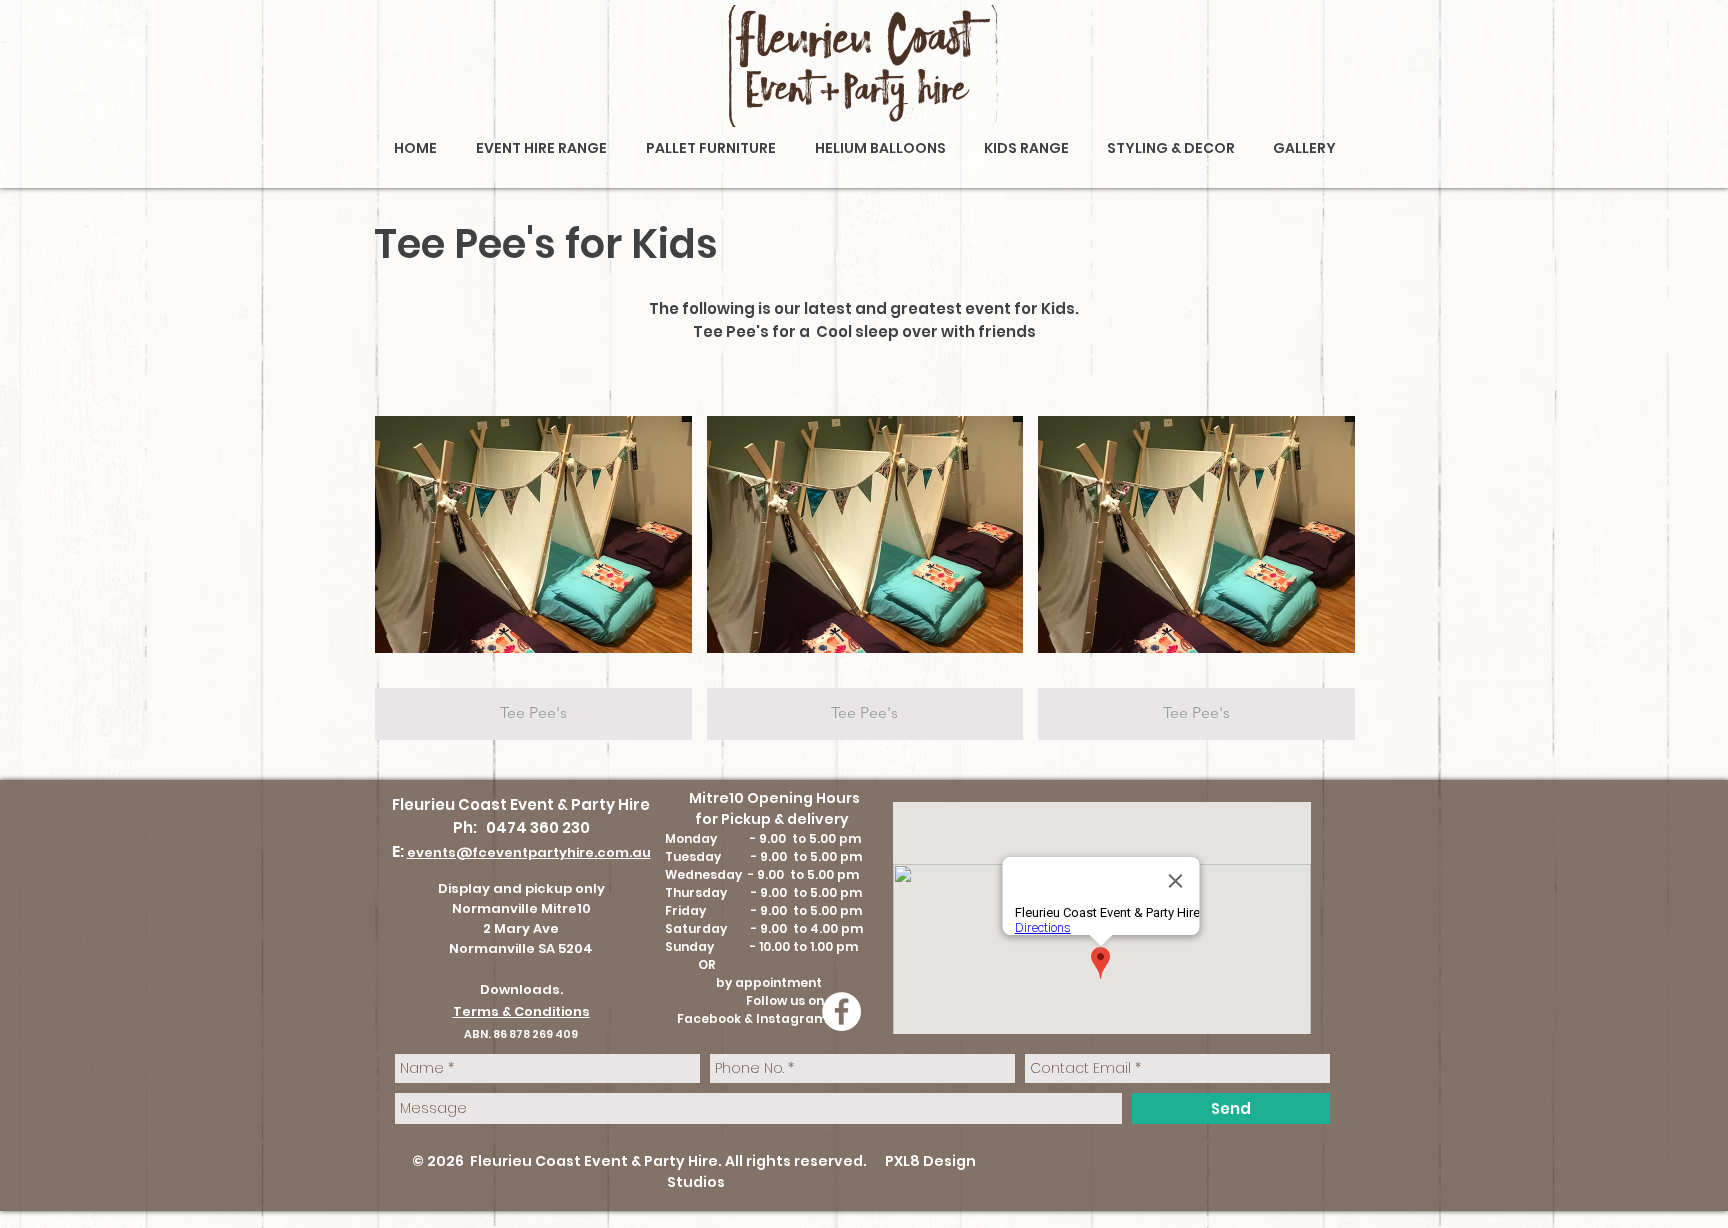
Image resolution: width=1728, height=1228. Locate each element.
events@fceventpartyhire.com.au (529, 852)
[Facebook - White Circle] (841, 1011)
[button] (533, 560)
